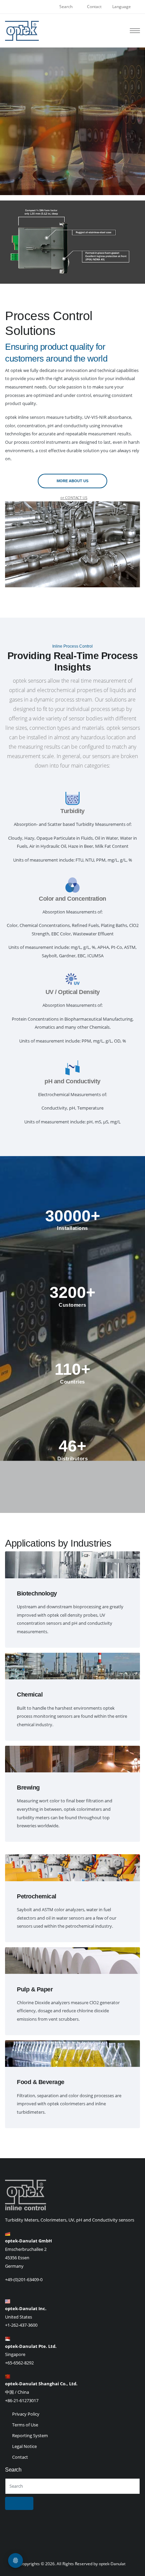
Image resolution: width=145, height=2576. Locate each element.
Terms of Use (25, 2425)
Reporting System (30, 2435)
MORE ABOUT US (72, 481)
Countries (72, 1382)
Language (122, 7)
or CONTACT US (74, 498)
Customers (72, 1305)
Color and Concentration (72, 899)
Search (66, 7)
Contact (94, 7)
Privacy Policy (26, 2414)
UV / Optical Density (73, 992)
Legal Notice (24, 2446)
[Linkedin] (72, 2554)
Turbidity (72, 811)
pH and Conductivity (72, 1081)
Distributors (72, 1458)
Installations (72, 1228)
